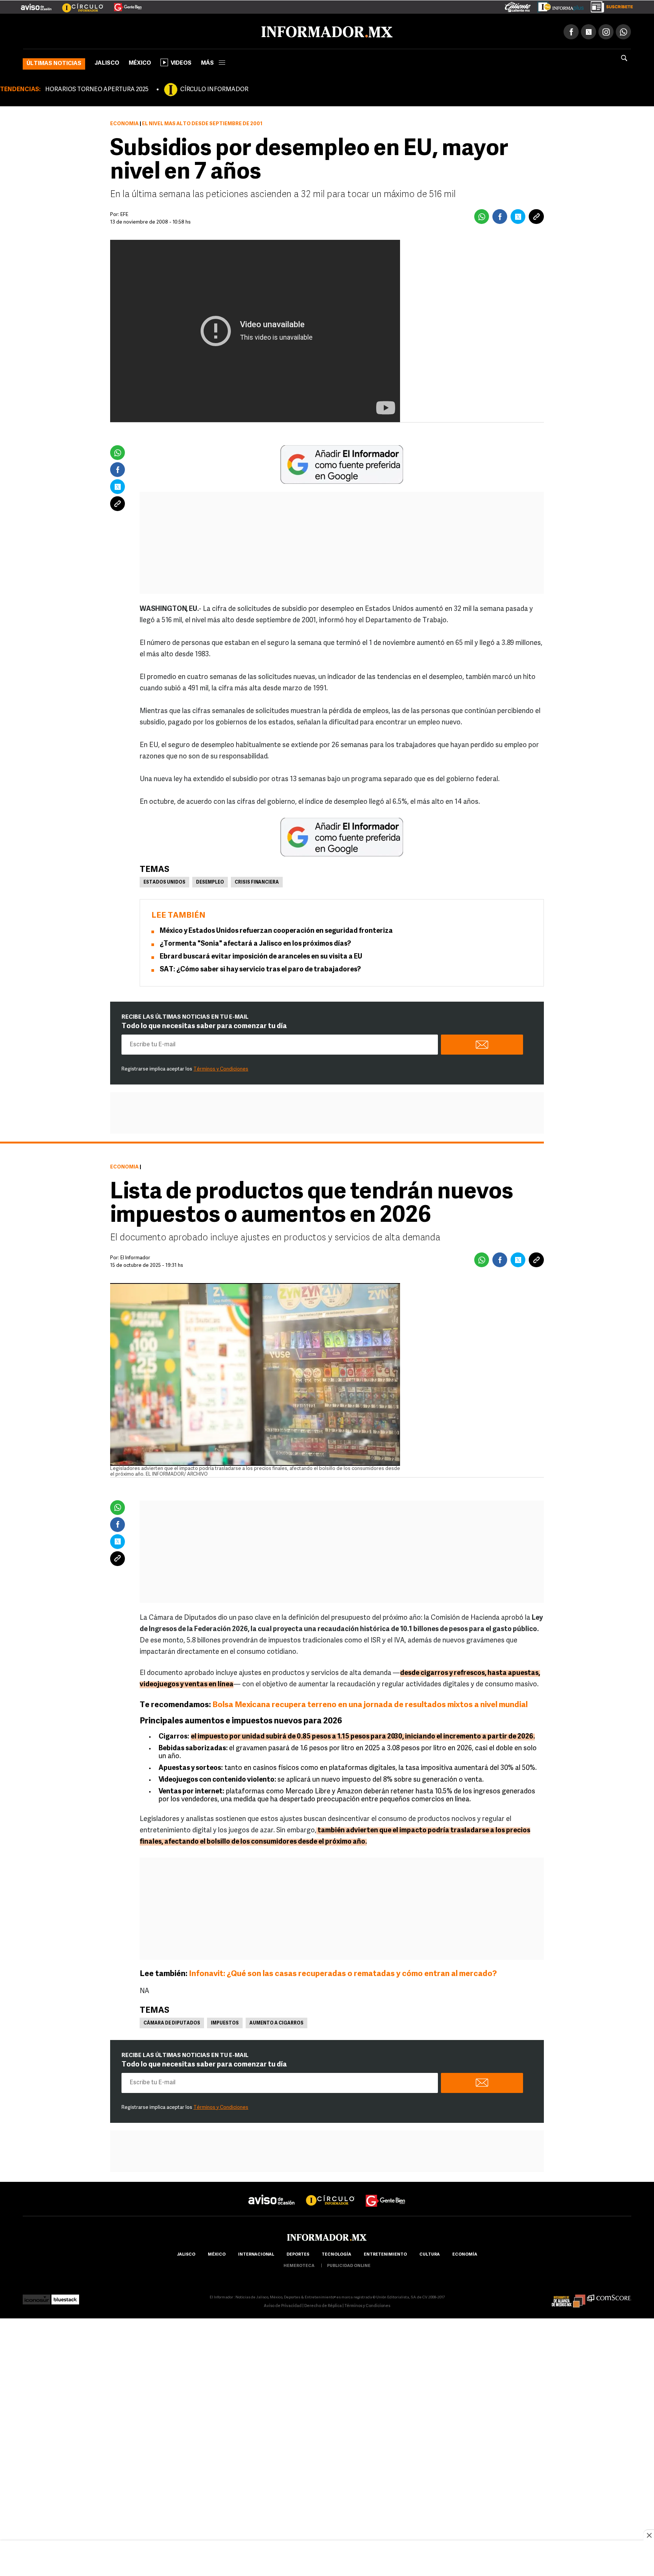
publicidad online (349, 2264)
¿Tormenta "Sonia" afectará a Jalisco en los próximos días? (255, 943)
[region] (327, 2559)
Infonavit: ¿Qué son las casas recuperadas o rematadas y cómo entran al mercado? (343, 1972)
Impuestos (225, 2022)
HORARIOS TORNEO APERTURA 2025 (97, 88)
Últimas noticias (54, 62)
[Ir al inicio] (112, 31)
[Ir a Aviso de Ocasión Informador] (36, 4)
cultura (430, 2253)
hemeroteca (299, 2264)
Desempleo (210, 881)
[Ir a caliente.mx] (518, 5)
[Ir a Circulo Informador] (78, 4)
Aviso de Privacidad (283, 2305)
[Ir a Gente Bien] (123, 4)
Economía (124, 122)
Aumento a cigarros (276, 2022)
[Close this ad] (649, 2535)
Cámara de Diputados (172, 2022)
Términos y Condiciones (221, 1068)
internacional (256, 2253)
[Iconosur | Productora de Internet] (37, 2296)
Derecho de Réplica (323, 2305)
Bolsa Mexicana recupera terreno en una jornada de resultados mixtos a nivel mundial (370, 1704)
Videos (181, 62)
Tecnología (336, 2253)
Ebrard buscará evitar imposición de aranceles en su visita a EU (261, 956)
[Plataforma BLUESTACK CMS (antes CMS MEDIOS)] (65, 2296)
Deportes (298, 2253)
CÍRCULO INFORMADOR (214, 88)
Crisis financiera (257, 881)
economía (465, 2253)
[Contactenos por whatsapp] (623, 30)
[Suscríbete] (609, 5)
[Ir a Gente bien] (386, 2192)
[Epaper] (558, 5)
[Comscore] (609, 2296)
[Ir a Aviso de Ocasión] (272, 2192)
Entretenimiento (385, 2253)
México (140, 62)
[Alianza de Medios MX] (568, 2296)
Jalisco (107, 62)
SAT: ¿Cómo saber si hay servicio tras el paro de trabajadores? (260, 968)
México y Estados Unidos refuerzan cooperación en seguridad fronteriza (276, 930)
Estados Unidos (164, 881)
